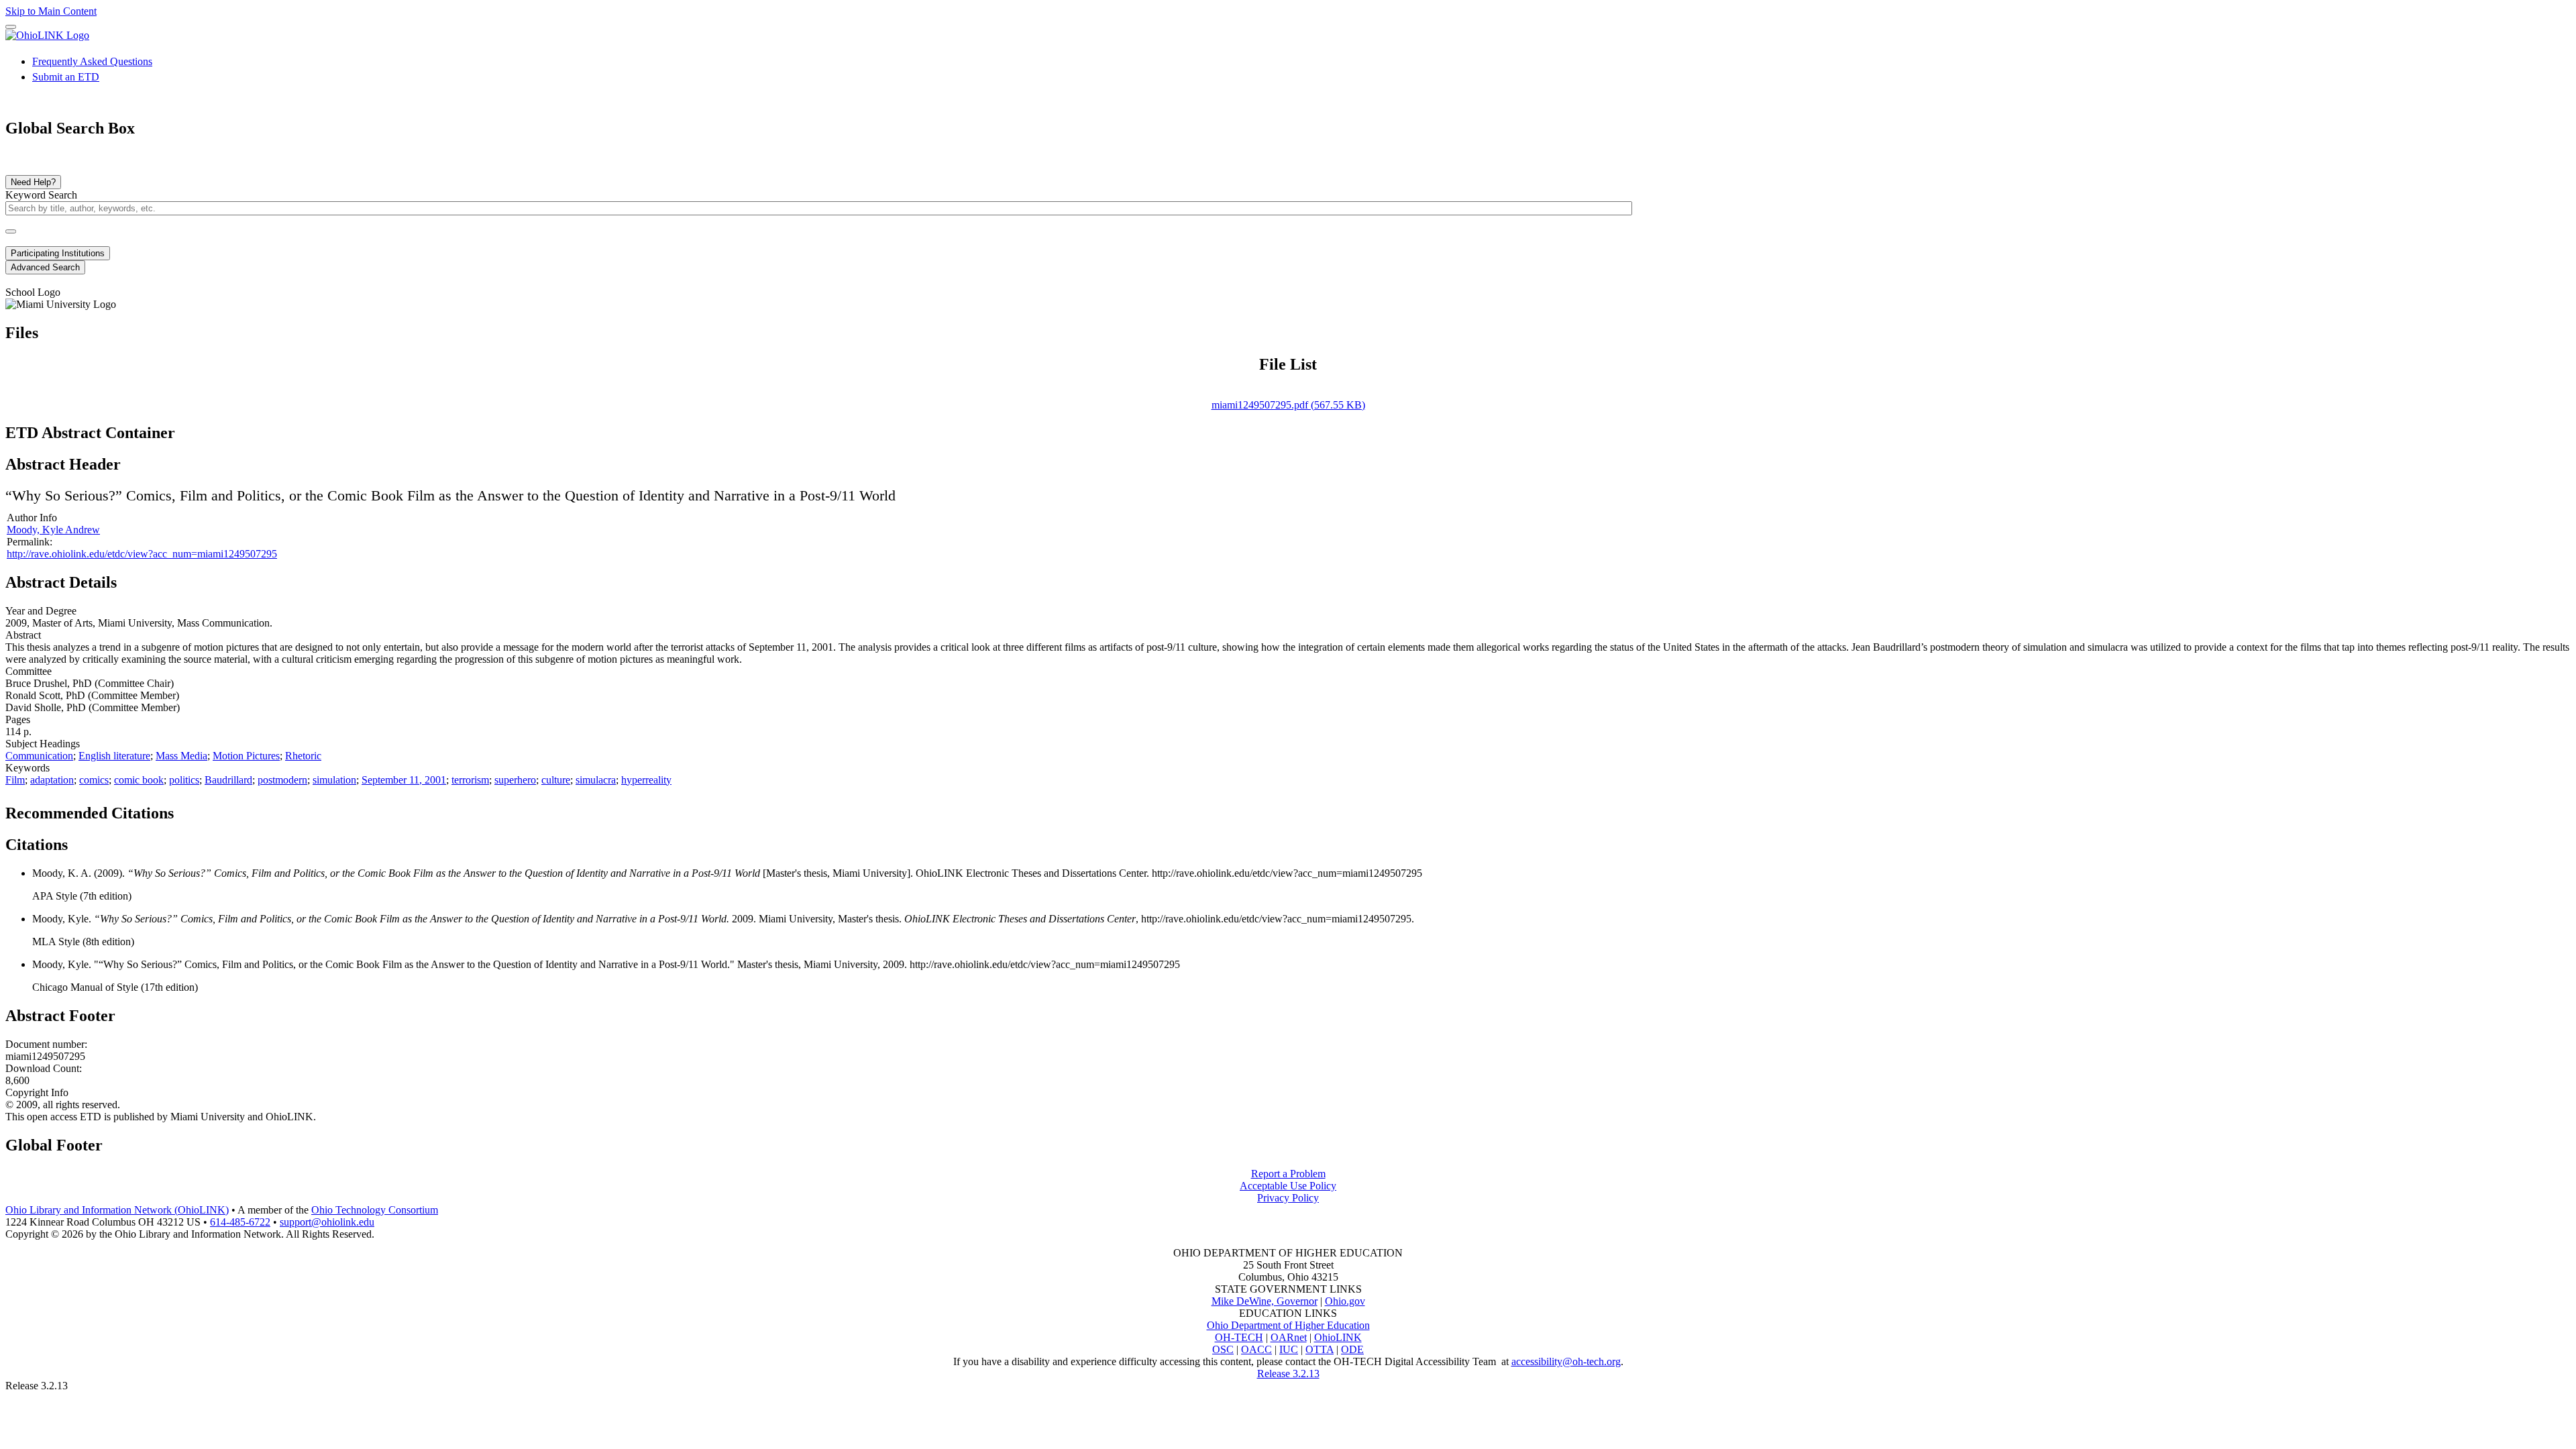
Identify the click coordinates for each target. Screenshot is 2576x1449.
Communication (39, 756)
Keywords (28, 768)
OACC (1256, 1349)
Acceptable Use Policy (1288, 1186)
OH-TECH (1239, 1337)
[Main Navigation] (11, 27)
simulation (334, 780)
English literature (114, 756)
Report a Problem (1288, 1174)
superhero (515, 780)
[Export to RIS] (227, 809)
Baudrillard (228, 780)
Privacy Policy (1288, 1198)
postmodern (282, 780)
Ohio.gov (1345, 1301)
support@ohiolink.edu (327, 1222)
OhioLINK (1338, 1337)
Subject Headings (43, 744)
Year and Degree (41, 611)
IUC (1289, 1349)
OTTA (1320, 1349)
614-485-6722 (240, 1222)
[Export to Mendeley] (249, 809)
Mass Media (181, 756)
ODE (1352, 1349)
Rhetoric (303, 756)
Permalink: (30, 542)
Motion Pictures (246, 756)
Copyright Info (37, 1092)
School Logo (33, 292)
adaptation (52, 780)
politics (184, 780)
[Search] (11, 231)
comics (94, 780)
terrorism (470, 780)
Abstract (23, 635)
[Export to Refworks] (184, 809)
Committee (29, 671)
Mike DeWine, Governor (1265, 1301)
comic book (139, 780)
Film (15, 780)
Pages (18, 719)
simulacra (596, 780)
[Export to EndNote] (206, 809)
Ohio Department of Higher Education (1288, 1325)
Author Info (32, 518)
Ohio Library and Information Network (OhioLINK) (117, 1210)
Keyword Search (41, 195)
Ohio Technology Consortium (375, 1210)
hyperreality (646, 780)
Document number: (46, 1044)
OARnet (1289, 1337)
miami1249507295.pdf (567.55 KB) (1288, 405)
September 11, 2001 (404, 780)
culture (556, 780)
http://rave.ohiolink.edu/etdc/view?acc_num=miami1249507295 (142, 554)
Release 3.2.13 (1288, 1374)
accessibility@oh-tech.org (1566, 1361)
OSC (1223, 1349)
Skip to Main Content (51, 11)
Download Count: (44, 1068)
